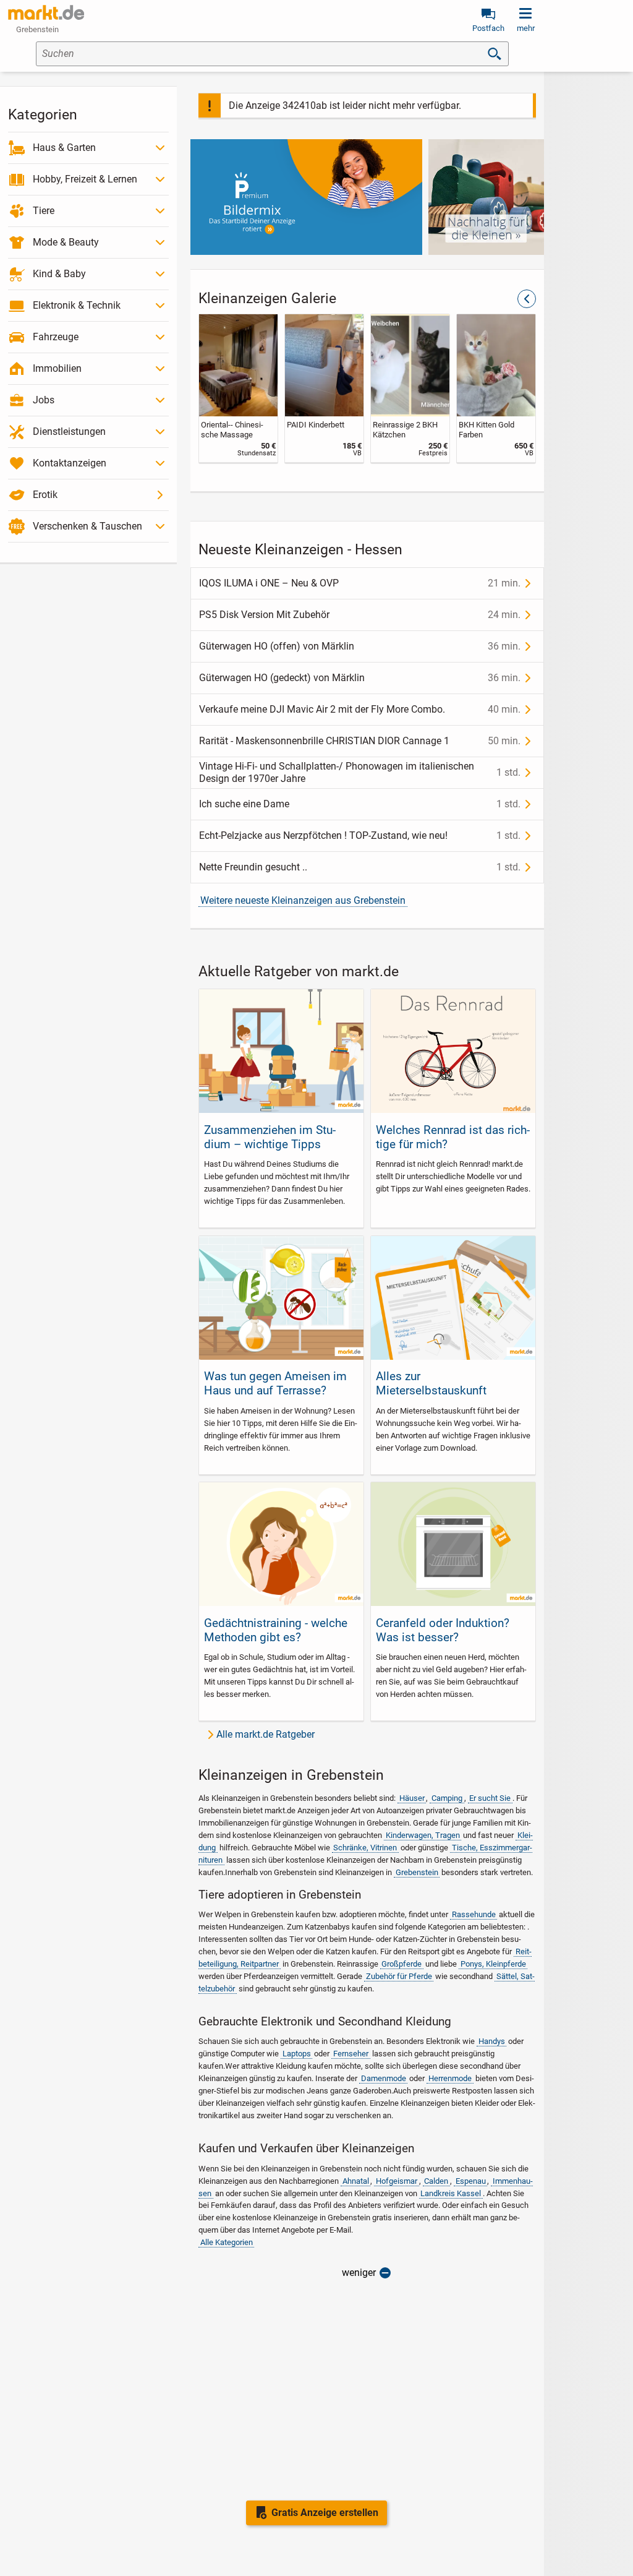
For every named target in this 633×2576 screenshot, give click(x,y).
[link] (238, 388)
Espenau (471, 2181)
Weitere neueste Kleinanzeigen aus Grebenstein (303, 900)
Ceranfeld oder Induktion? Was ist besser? (443, 1630)
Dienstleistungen (69, 431)
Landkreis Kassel (451, 2193)
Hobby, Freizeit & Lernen (85, 179)
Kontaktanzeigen (70, 463)
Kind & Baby (59, 274)
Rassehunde (474, 1914)
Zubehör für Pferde (399, 1976)
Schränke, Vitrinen (365, 1848)
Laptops (297, 2054)
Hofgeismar (397, 2181)
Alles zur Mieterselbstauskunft (431, 1383)
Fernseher (351, 2054)
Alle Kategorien (227, 2242)
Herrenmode (450, 2078)
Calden (436, 2181)
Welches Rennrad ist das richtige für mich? (453, 1137)
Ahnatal (356, 2181)
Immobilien (57, 368)
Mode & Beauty (66, 242)
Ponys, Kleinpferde (493, 1964)
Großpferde (401, 1964)
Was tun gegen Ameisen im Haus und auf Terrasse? (275, 1383)
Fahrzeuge (56, 337)
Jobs (44, 400)
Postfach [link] (488, 28)
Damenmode (384, 2078)
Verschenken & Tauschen (87, 526)
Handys (492, 2041)
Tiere (44, 211)
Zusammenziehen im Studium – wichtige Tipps (270, 1137)
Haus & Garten (64, 148)
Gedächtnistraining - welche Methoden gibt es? (276, 1630)
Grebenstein (417, 1872)
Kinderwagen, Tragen (423, 1835)
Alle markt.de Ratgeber (266, 1734)
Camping (447, 1798)
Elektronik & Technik (77, 305)
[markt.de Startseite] (46, 12)
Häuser (412, 1798)
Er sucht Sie (490, 1798)
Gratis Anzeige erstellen (325, 2513)
